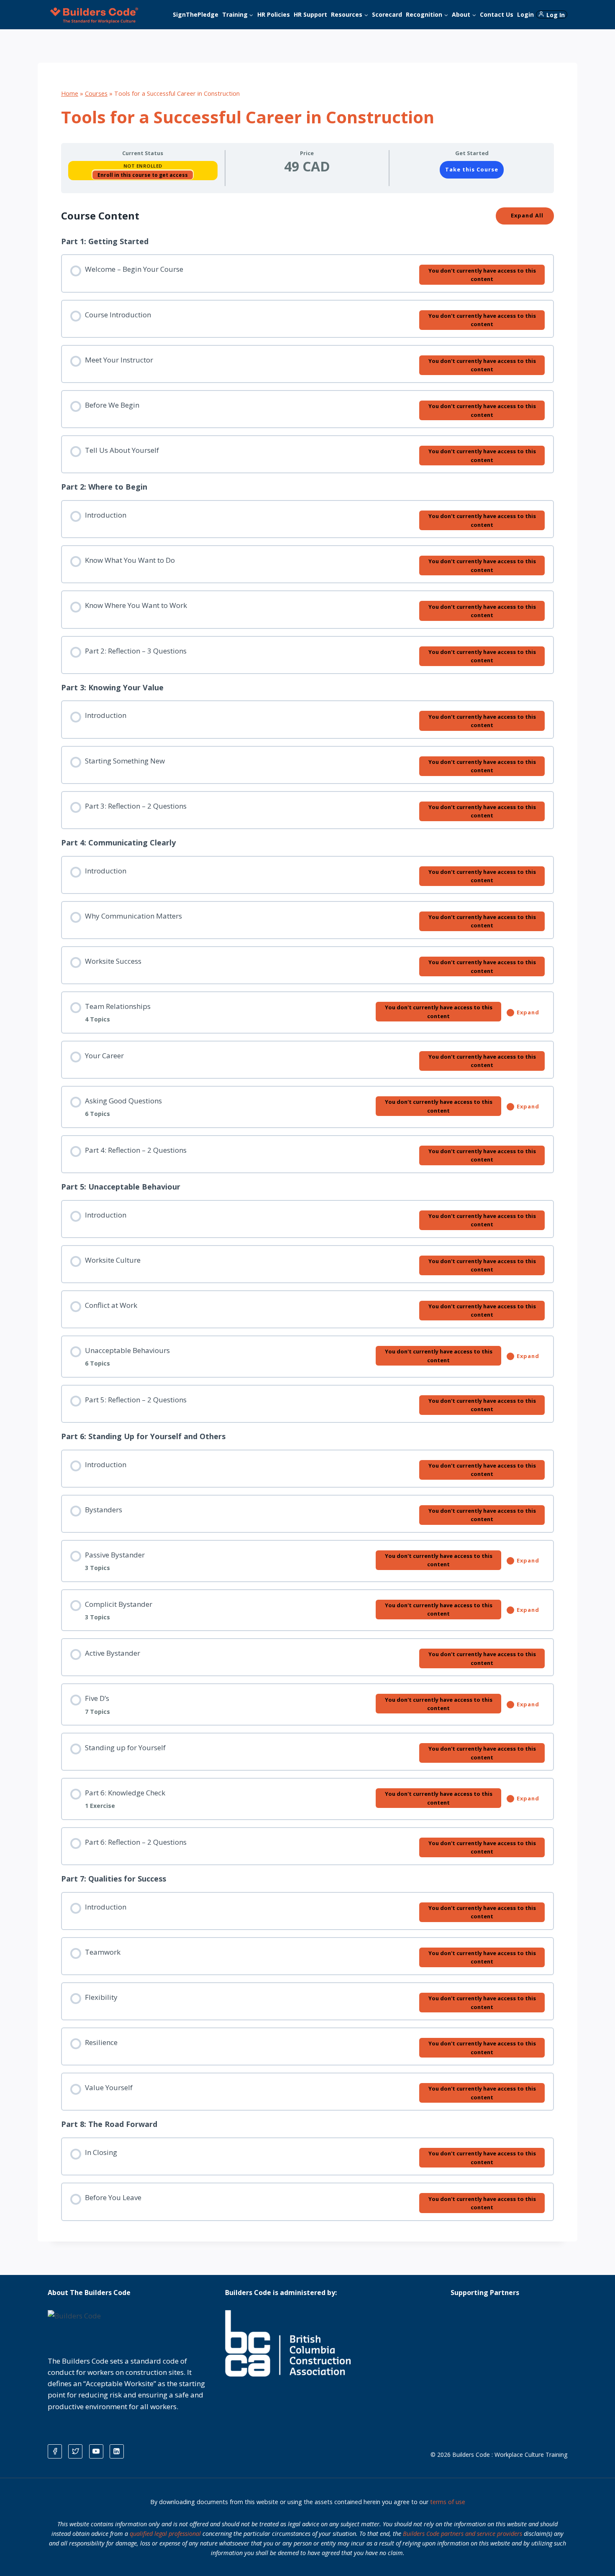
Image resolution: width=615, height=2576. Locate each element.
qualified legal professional (165, 2534)
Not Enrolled (143, 166)
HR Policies (274, 14)
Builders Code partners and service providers (463, 2534)
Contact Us (497, 14)
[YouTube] (96, 2451)
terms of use (448, 2502)
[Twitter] (75, 2451)
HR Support (310, 14)
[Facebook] (55, 2451)
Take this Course (472, 169)
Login (525, 14)
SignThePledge (196, 14)
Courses (96, 93)
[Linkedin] (117, 2451)
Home (70, 93)
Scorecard (387, 14)
